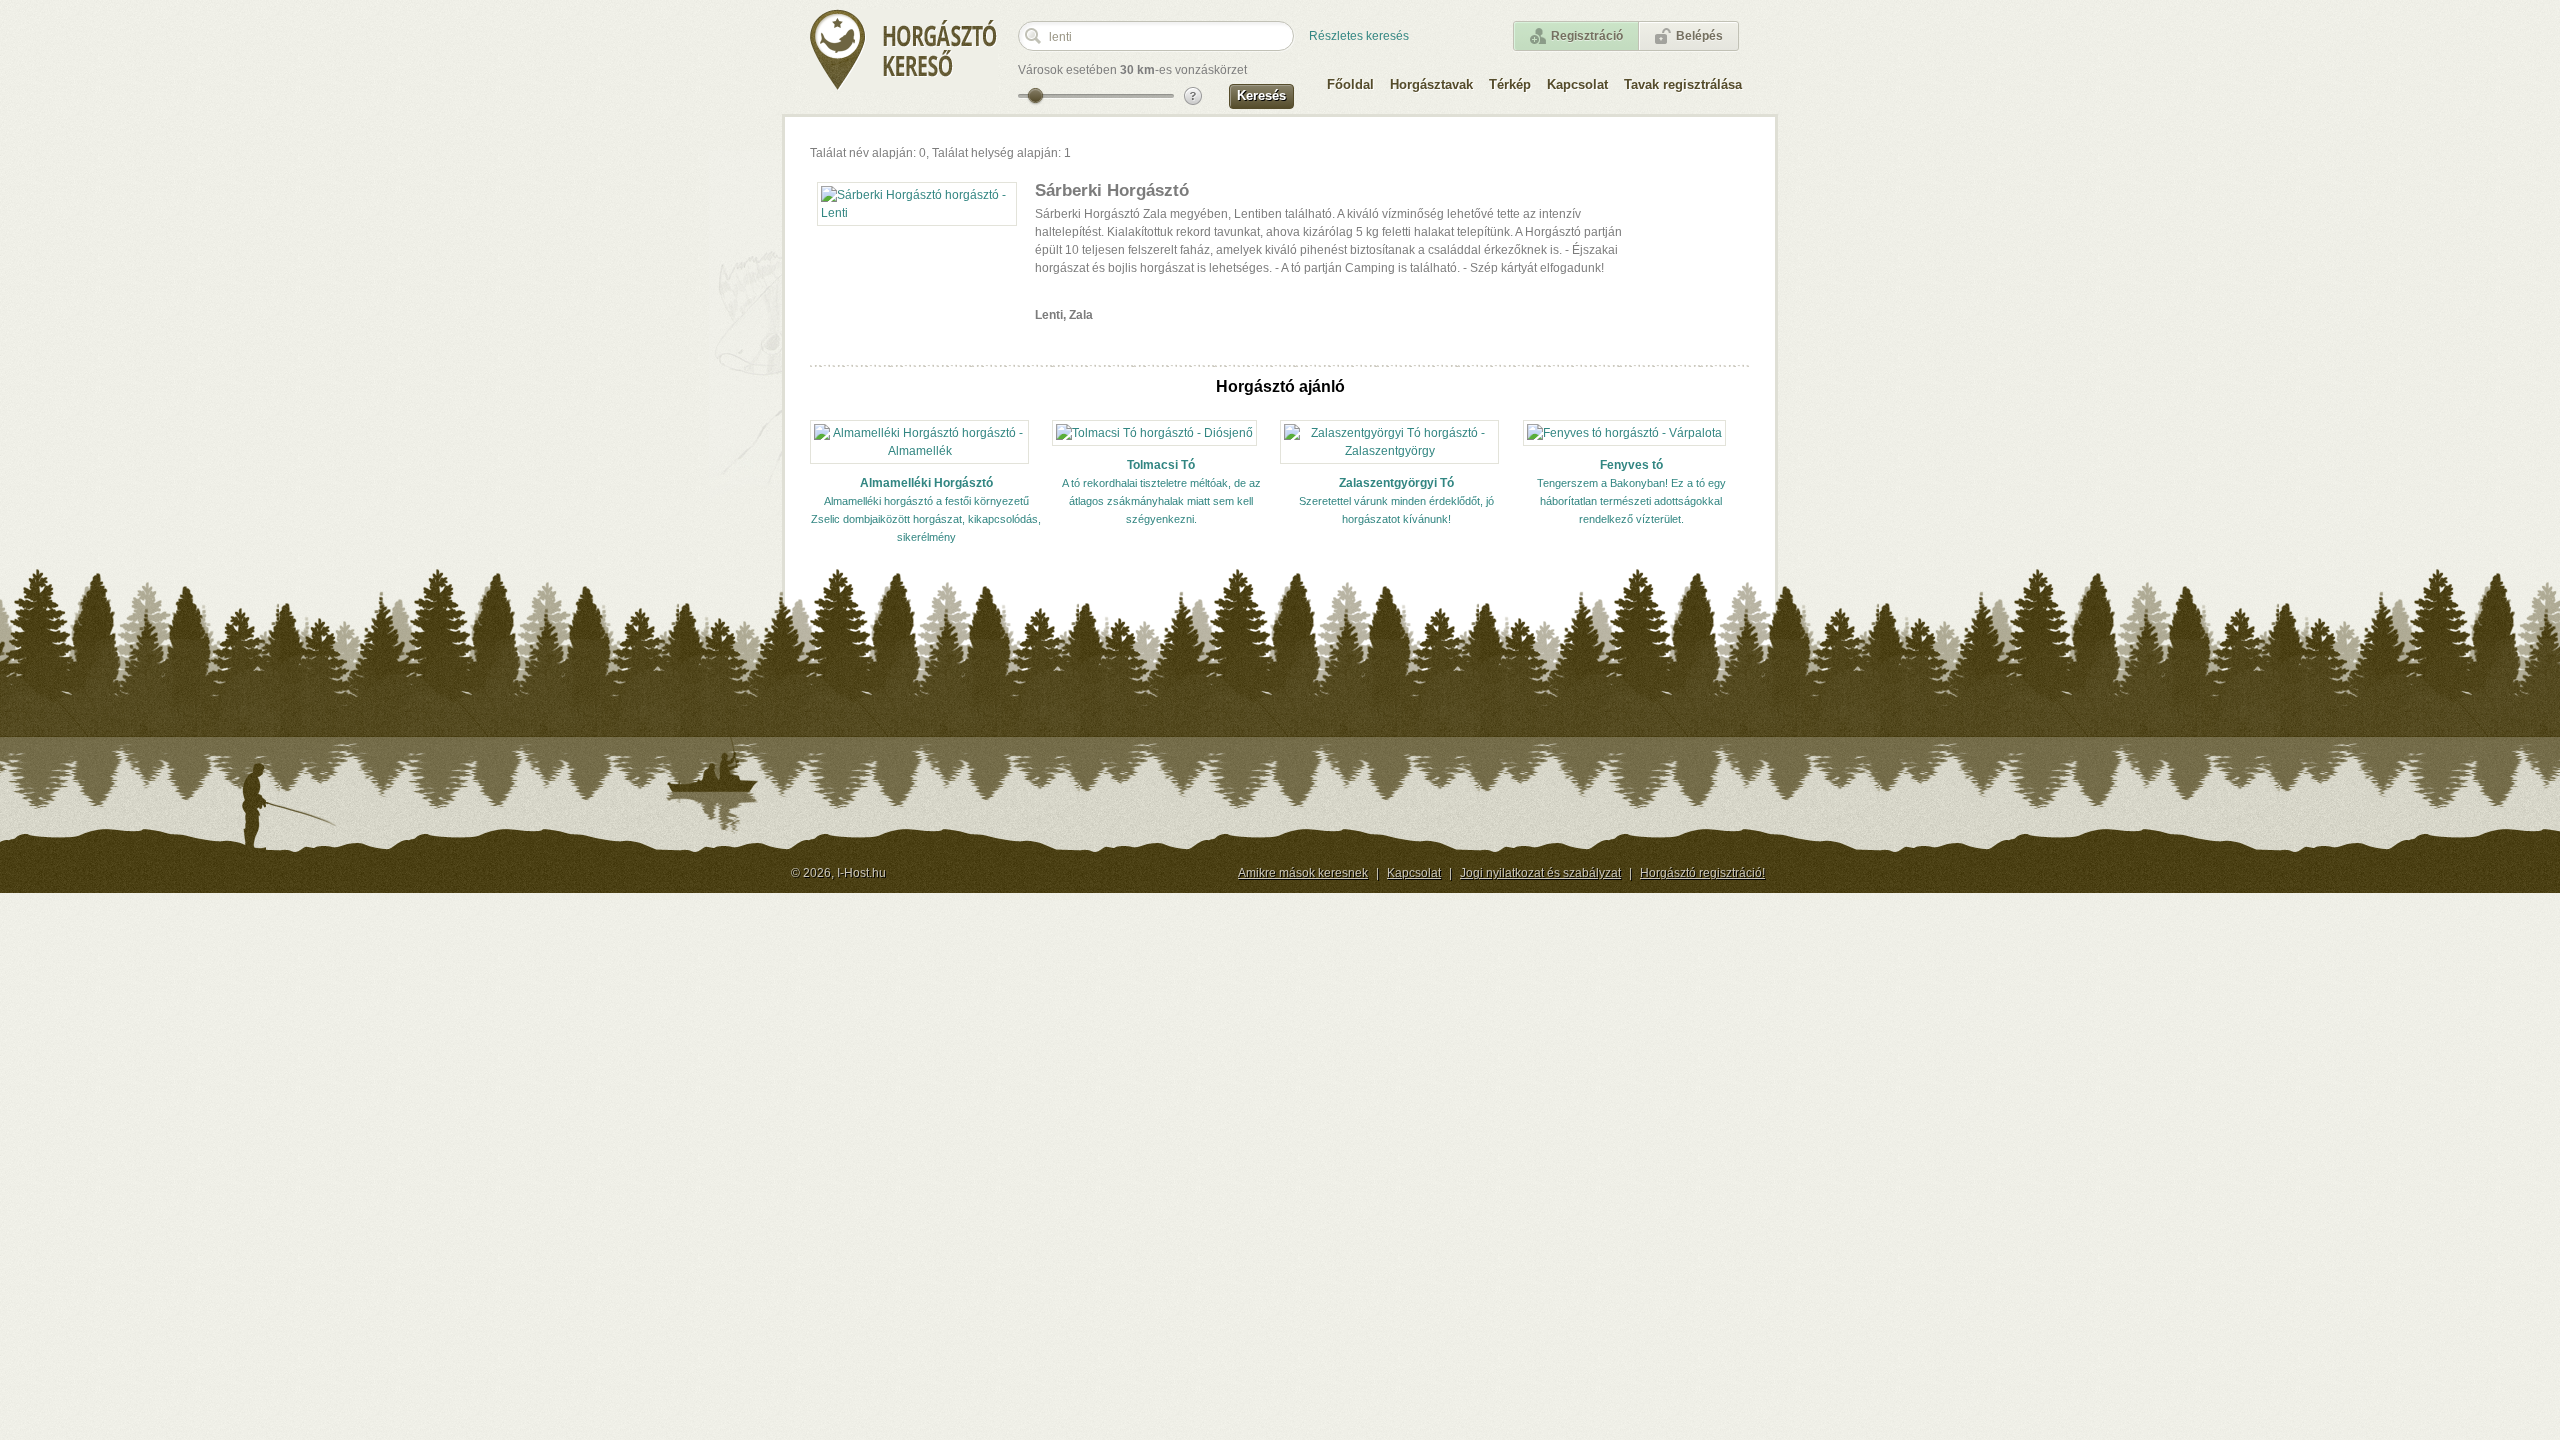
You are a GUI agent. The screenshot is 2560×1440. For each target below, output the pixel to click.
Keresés (1261, 95)
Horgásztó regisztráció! (1702, 873)
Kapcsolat (1577, 84)
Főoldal (1350, 84)
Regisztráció (1587, 36)
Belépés (1699, 36)
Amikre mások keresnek (1303, 873)
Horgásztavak (1431, 84)
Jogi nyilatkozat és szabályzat (1540, 873)
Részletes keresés (1359, 36)
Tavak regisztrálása (1683, 84)
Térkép (1510, 84)
